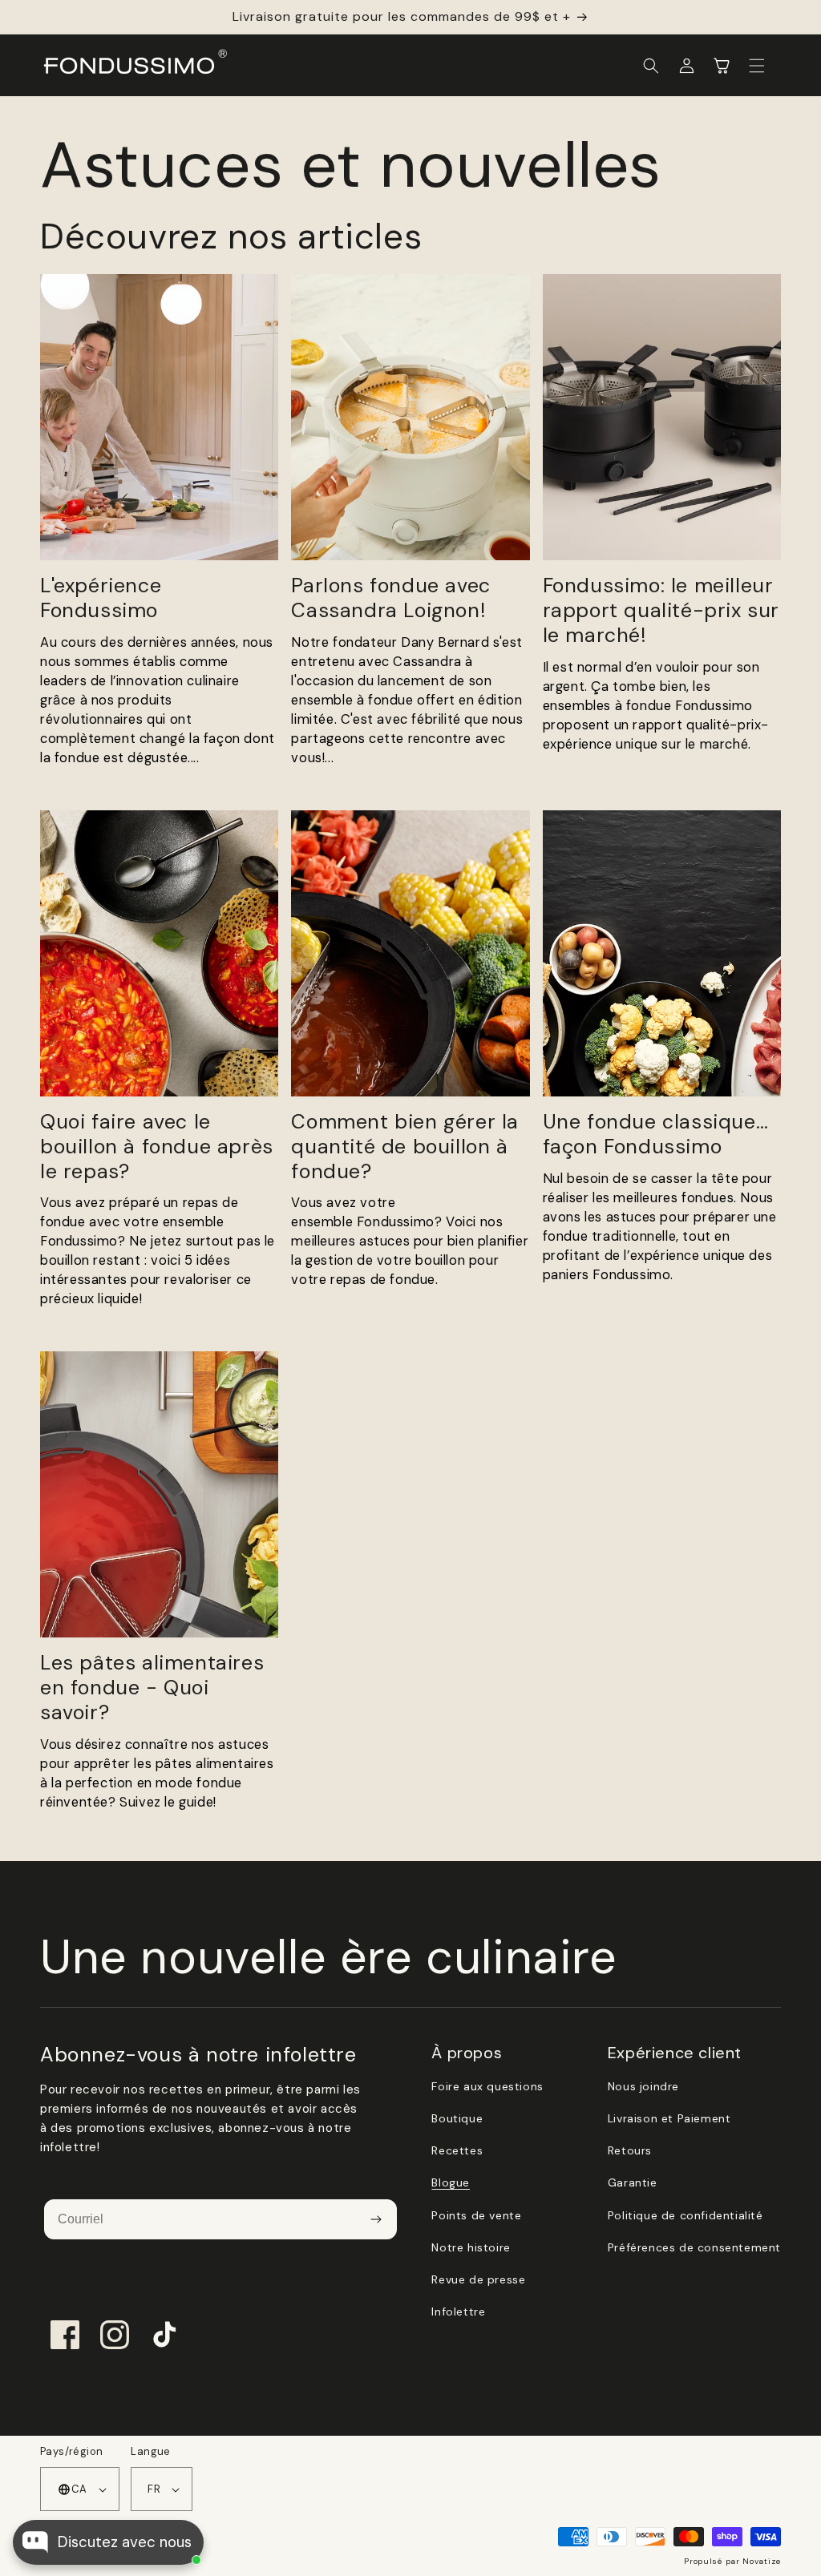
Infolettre (458, 2312)
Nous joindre (643, 2086)
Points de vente (476, 2215)
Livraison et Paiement (669, 2118)
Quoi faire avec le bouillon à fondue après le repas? (157, 1147)
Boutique (457, 2118)
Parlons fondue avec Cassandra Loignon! (390, 599)
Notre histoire (471, 2247)
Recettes (457, 2150)
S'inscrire (376, 2219)
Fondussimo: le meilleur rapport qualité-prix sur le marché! (661, 611)
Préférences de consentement (694, 2247)
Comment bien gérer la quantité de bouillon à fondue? (405, 1147)
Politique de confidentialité (686, 2215)
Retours (630, 2150)
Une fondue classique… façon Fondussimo (656, 1135)
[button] (651, 66)
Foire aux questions (487, 2086)
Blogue (451, 2182)
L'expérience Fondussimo (101, 599)
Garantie (633, 2182)
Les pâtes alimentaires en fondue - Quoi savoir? (152, 1688)
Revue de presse (478, 2279)
